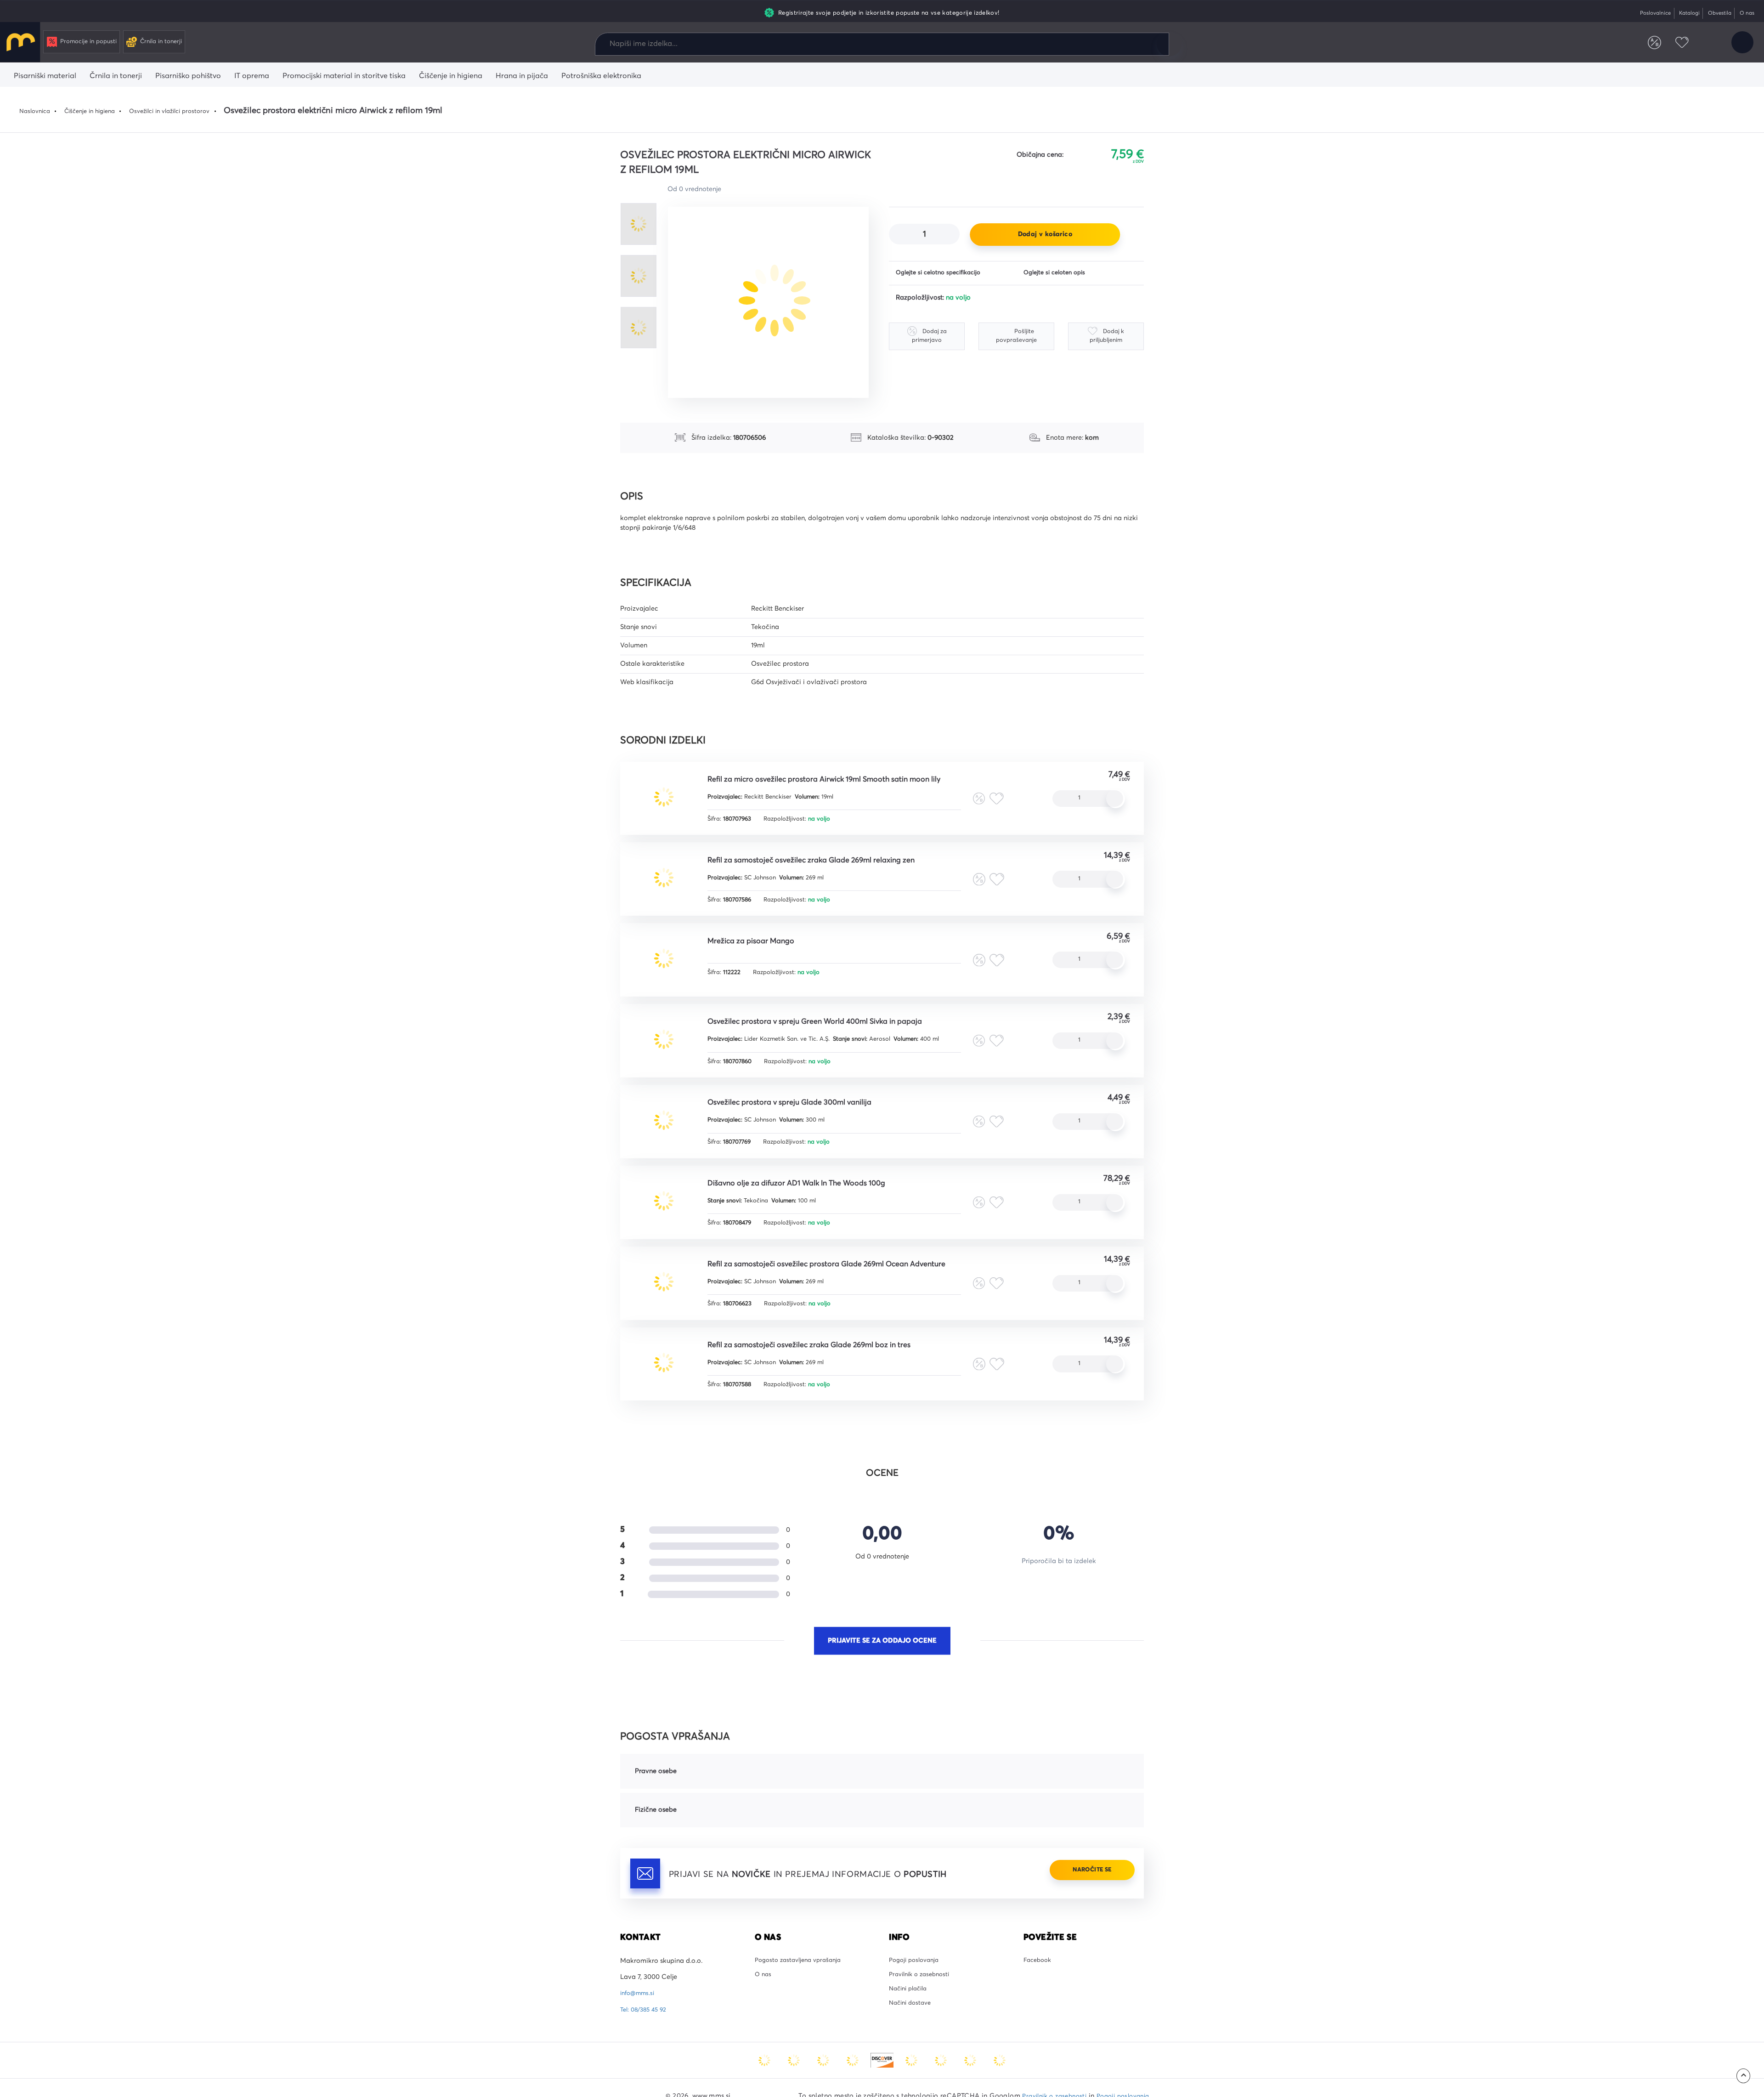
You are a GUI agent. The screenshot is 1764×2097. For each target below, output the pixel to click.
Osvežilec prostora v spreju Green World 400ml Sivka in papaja (833, 1040)
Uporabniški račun (1741, 45)
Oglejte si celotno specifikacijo (943, 274)
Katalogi (1681, 13)
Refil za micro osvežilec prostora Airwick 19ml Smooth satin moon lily (845, 781)
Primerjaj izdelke (1641, 45)
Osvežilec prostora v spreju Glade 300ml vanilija (804, 1129)
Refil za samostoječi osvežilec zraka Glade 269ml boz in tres (828, 1388)
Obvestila (1714, 13)
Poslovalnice (1642, 13)
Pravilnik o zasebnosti (923, 2024)
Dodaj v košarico (1045, 234)
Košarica (1703, 45)
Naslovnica (37, 111)
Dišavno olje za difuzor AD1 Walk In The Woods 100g (813, 1215)
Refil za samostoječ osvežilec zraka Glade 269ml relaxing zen (830, 867)
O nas (1745, 13)
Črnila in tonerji (172, 44)
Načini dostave (912, 2057)
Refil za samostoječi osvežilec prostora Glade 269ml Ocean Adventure (847, 1302)
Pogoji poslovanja (917, 2008)
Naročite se (1086, 1918)
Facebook (1039, 2008)
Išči (1169, 44)
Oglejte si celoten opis (1058, 274)
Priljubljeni (1672, 45)
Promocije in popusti (93, 44)
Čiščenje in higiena (97, 111)
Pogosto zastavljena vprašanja (802, 2008)
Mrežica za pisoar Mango (760, 953)
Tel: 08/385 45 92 (646, 2057)
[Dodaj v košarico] (1116, 801)
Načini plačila (911, 2040)
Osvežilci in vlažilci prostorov (186, 111)
